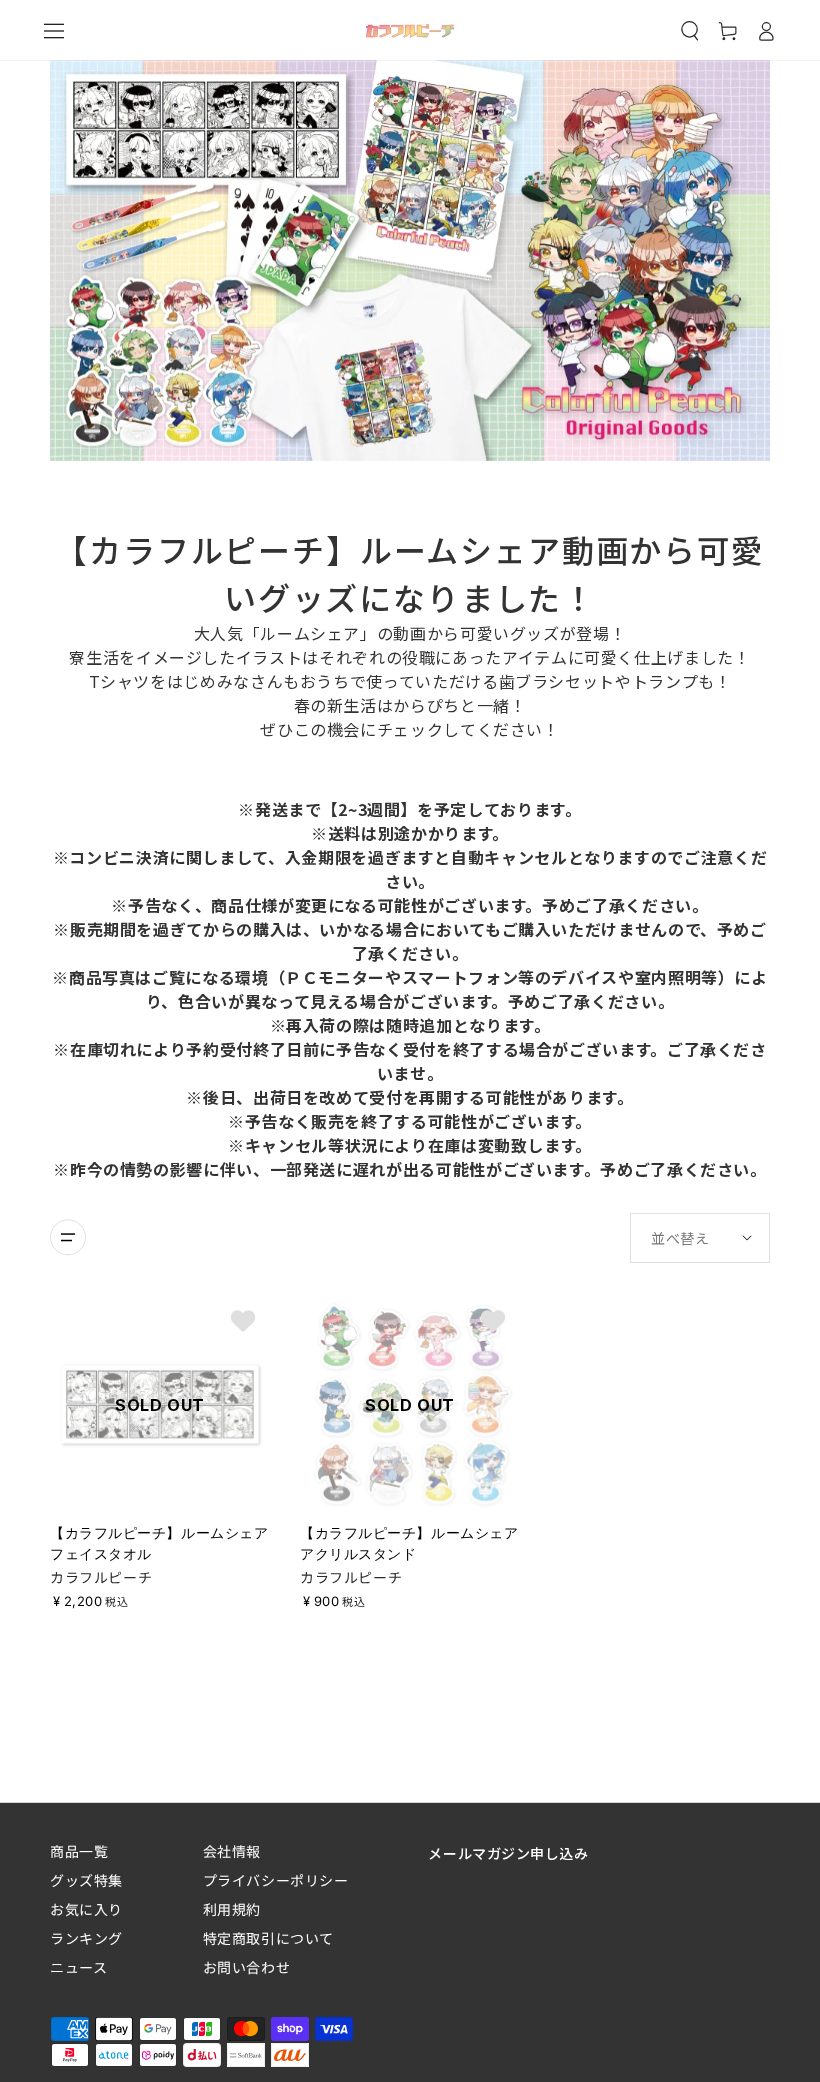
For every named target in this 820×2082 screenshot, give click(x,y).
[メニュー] (54, 31)
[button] (690, 31)
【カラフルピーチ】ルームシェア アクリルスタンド (409, 1543)
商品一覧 (79, 1851)
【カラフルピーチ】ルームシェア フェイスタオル (159, 1543)
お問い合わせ (246, 1967)
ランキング (86, 1938)
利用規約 (232, 1909)
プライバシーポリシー (276, 1880)
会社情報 (232, 1851)
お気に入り (86, 1909)
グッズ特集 (86, 1880)
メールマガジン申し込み (508, 1853)
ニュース (78, 1967)
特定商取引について (268, 1938)
